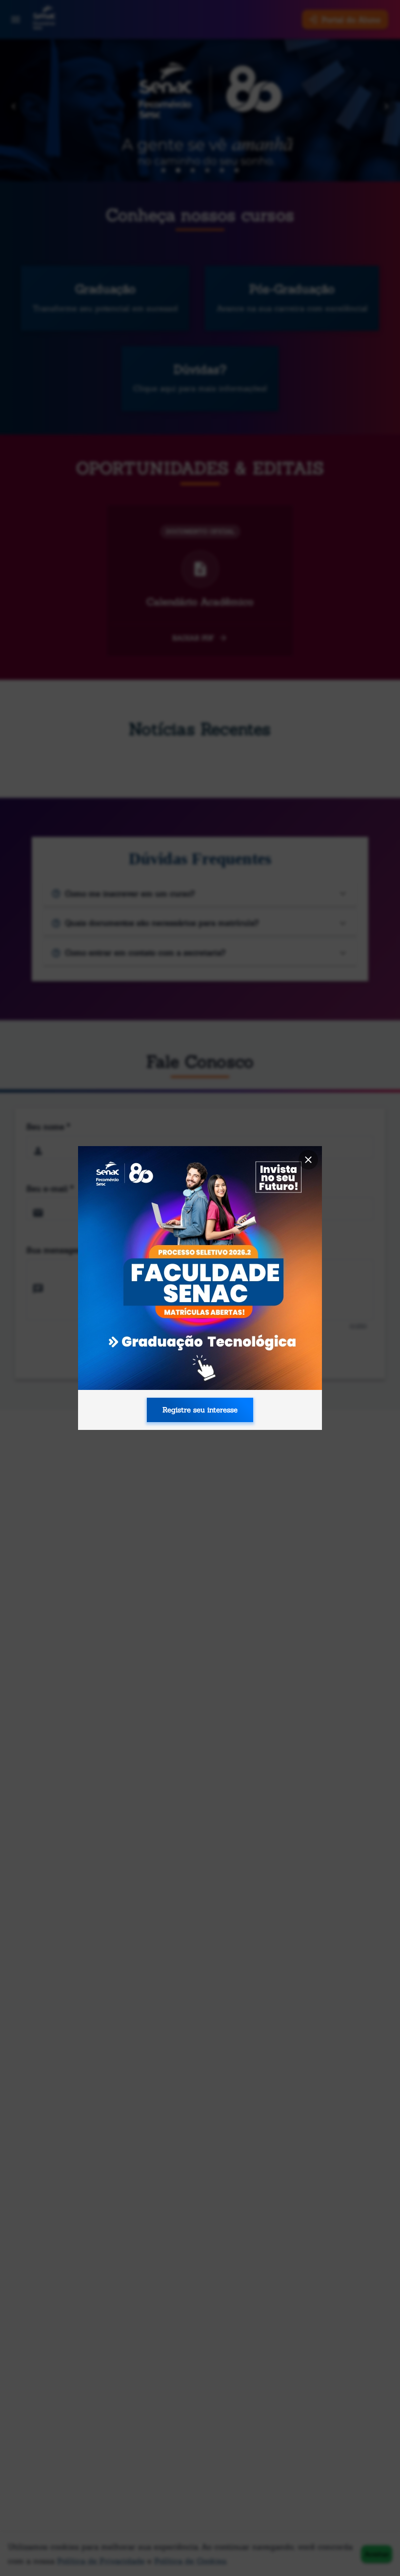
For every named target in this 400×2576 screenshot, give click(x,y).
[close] (308, 1160)
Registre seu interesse (200, 1410)
